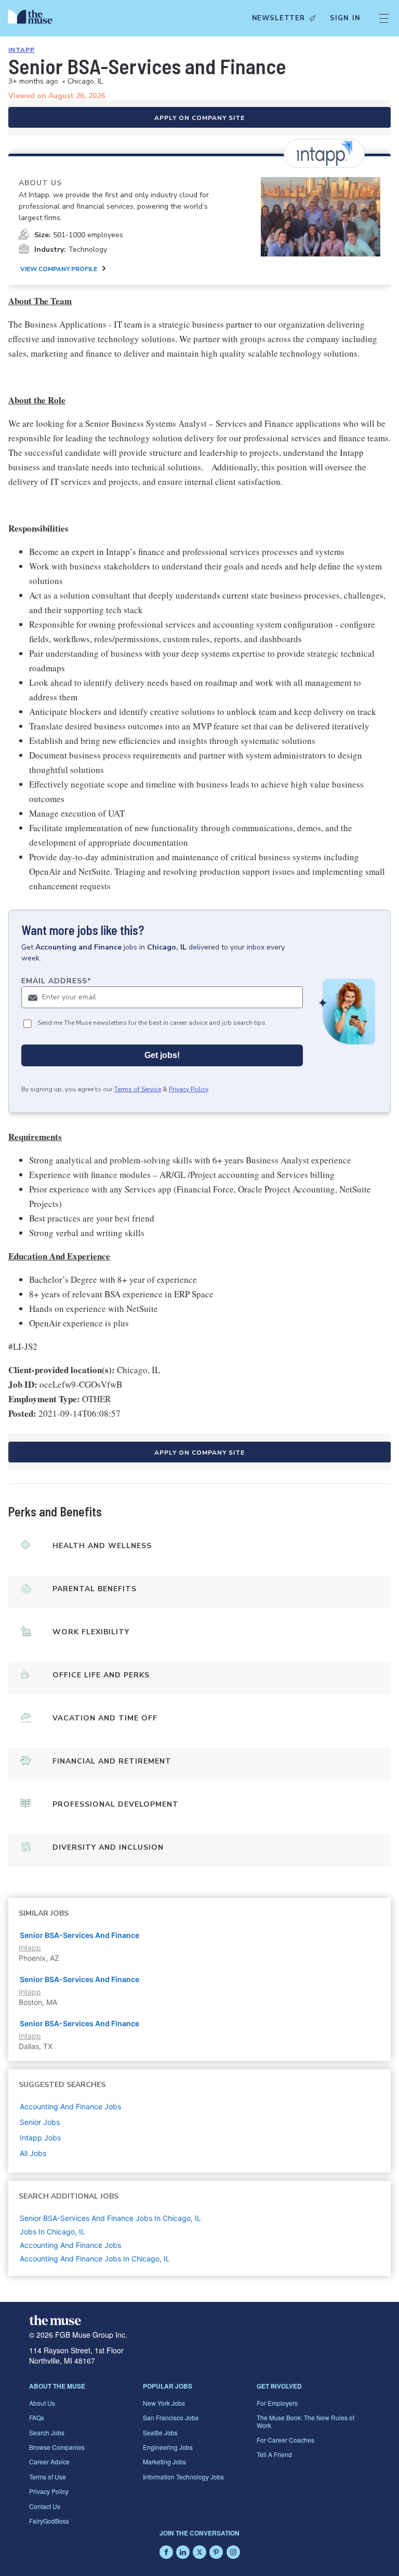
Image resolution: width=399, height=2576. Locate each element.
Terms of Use (48, 2477)
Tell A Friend (274, 2454)
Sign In (345, 18)
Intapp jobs (40, 2138)
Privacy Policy (189, 1089)
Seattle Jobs (160, 2432)
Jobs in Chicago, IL (52, 2232)
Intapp (22, 50)
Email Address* (56, 981)
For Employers (277, 2403)
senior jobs (40, 2122)
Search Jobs (47, 2432)
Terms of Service (138, 1089)
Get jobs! (162, 1055)
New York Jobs (164, 2403)
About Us (42, 2403)
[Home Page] (33, 18)
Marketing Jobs (164, 2462)
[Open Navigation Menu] (384, 18)
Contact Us (45, 2506)
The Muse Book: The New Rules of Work (305, 2421)
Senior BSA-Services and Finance (79, 1935)
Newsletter (278, 18)
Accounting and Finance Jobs (70, 2245)
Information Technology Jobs (183, 2477)
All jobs (33, 2153)
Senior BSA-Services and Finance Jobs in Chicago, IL (110, 2218)
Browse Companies (57, 2447)
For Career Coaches (285, 2440)
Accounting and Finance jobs (70, 2106)
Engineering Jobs (168, 2447)
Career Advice (49, 2462)
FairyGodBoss (49, 2521)
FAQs (37, 2417)
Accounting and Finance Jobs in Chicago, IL (95, 2259)
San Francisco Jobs (171, 2417)
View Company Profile (59, 269)
